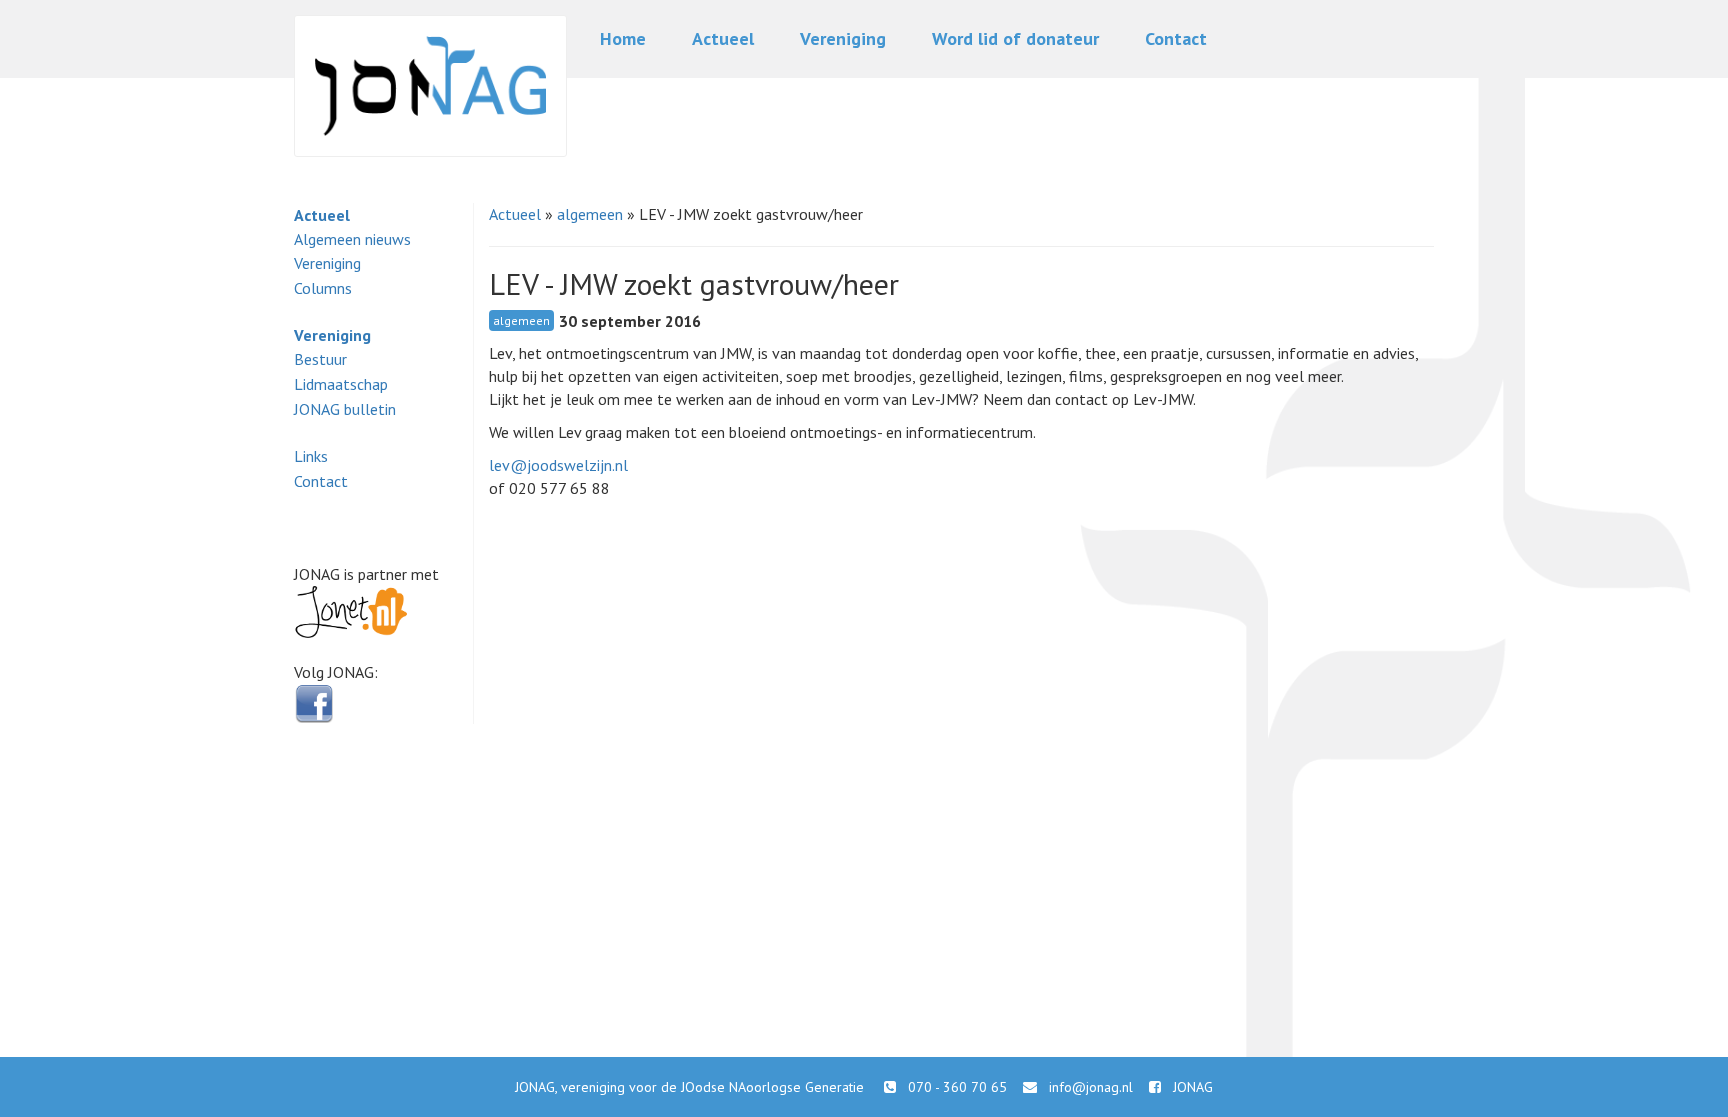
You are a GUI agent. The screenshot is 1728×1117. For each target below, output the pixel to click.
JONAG (1193, 1087)
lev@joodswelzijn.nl (558, 465)
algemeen (590, 214)
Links (311, 456)
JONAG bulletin (345, 409)
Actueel (723, 38)
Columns (323, 288)
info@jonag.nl (1091, 1087)
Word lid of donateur (1015, 38)
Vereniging (843, 38)
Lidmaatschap (341, 384)
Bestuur (320, 359)
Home (623, 38)
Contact (1176, 38)
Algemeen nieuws (352, 239)
